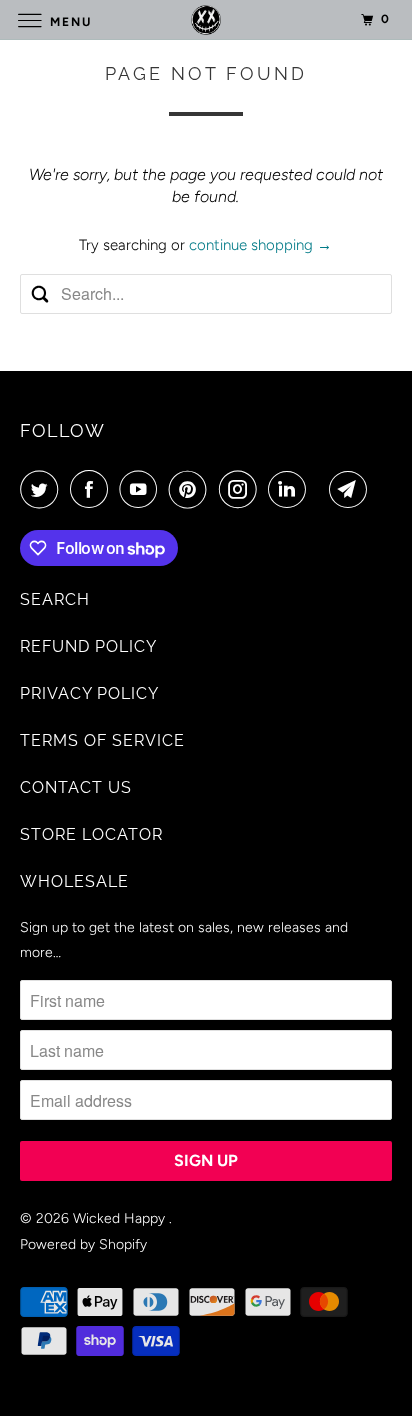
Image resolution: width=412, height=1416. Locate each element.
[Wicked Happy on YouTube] (142, 489)
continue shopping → (260, 245)
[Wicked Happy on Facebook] (93, 489)
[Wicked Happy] (206, 19)
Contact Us (76, 787)
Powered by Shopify (83, 1244)
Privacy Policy (89, 693)
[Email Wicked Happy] (352, 489)
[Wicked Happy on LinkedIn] (291, 489)
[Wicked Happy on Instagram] (242, 489)
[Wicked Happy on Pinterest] (192, 489)
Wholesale (74, 881)
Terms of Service (102, 740)
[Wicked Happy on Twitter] (43, 489)
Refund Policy (88, 646)
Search (55, 599)
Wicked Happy (121, 1218)
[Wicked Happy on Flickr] (322, 489)
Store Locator (91, 834)
